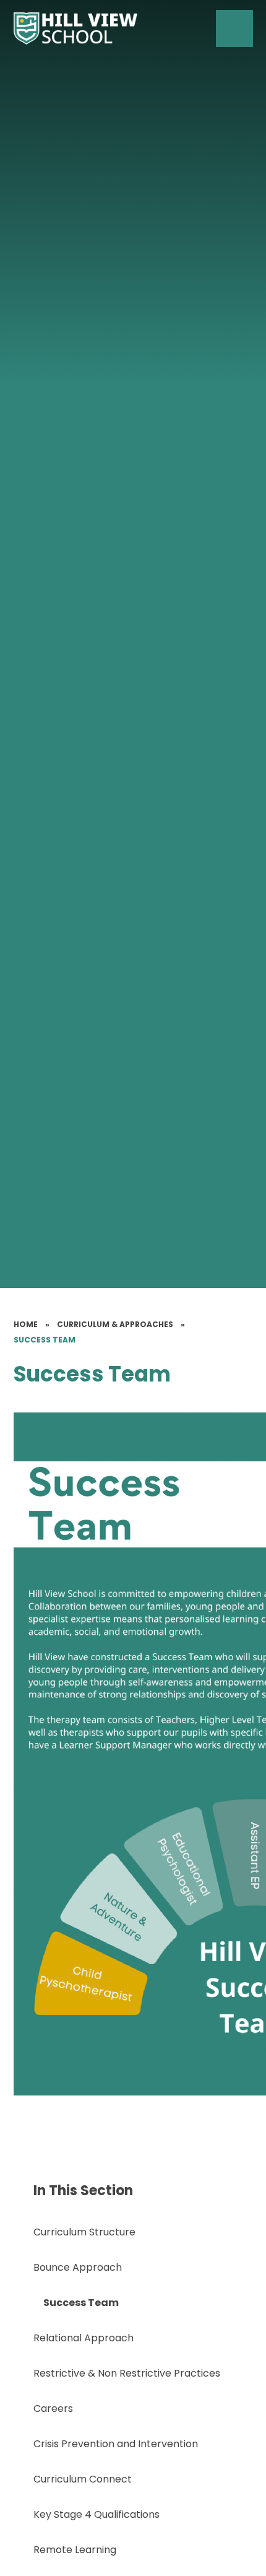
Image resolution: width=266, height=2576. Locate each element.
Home (26, 1324)
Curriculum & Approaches (115, 1324)
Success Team (45, 1340)
